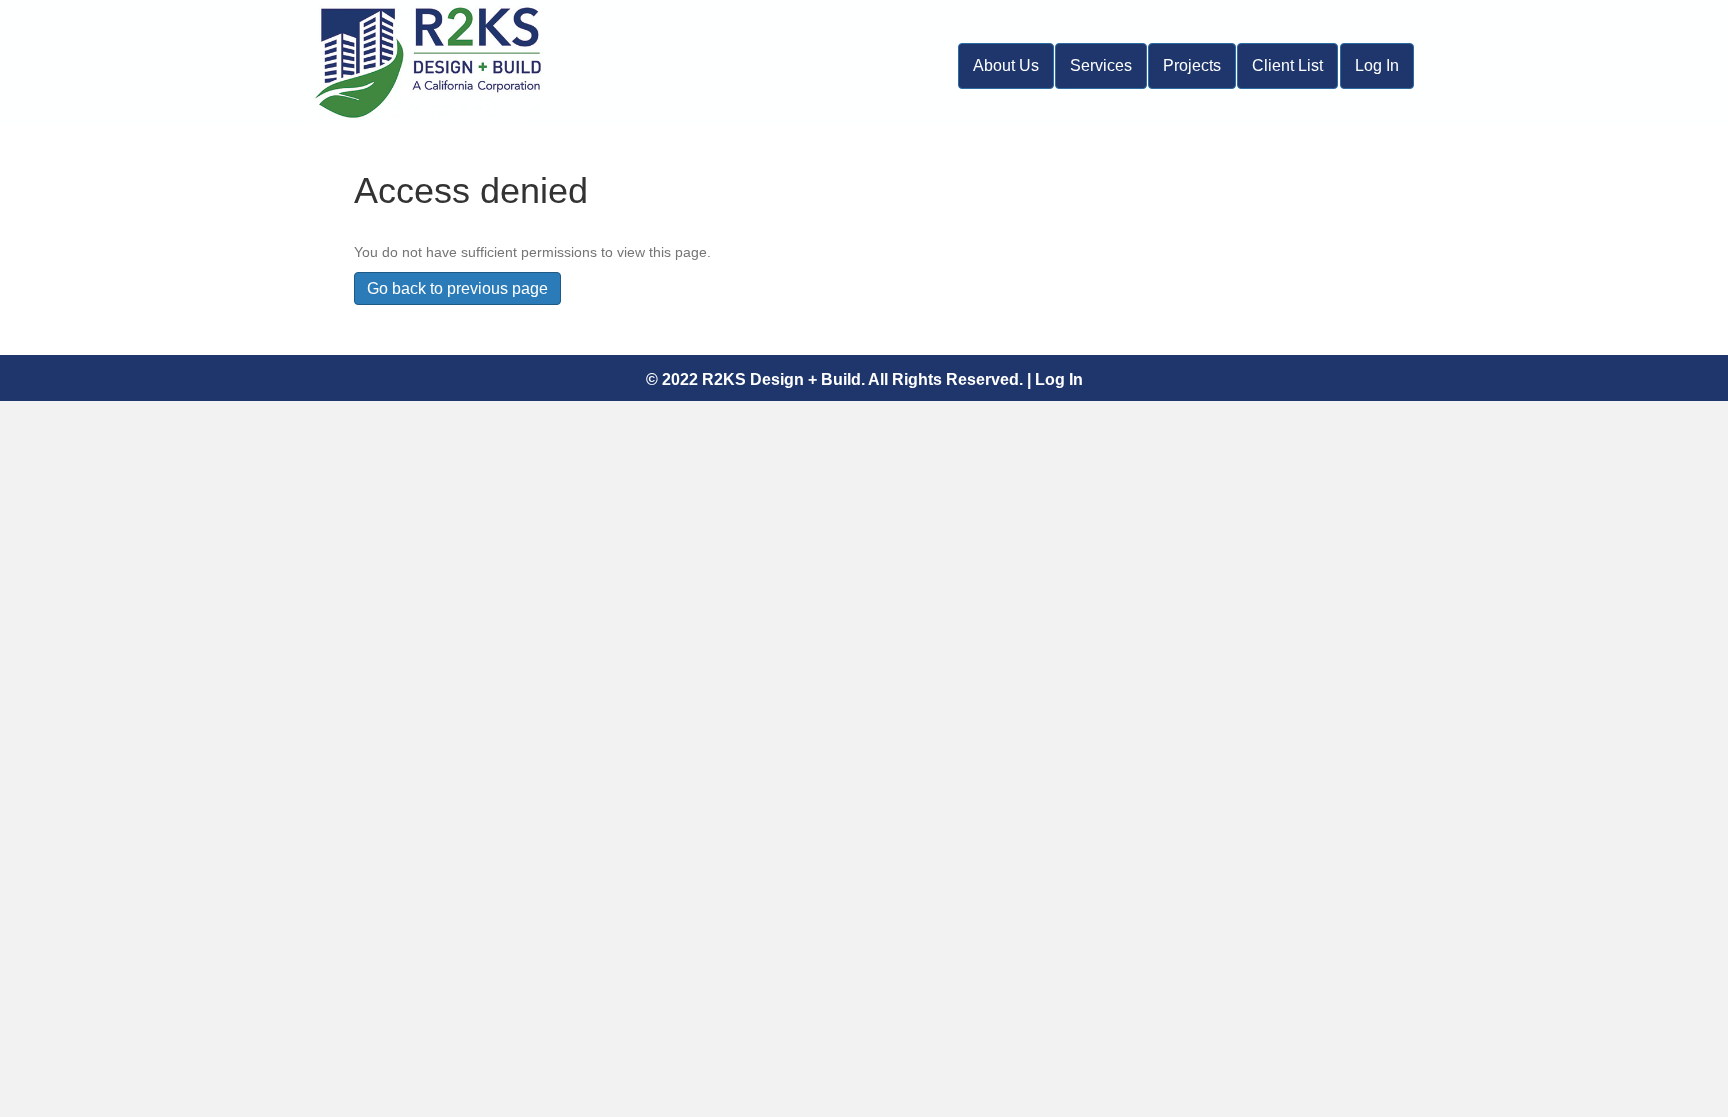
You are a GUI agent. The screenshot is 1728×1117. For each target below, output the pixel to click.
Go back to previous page (457, 288)
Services (1101, 65)
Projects (1192, 65)
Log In (1377, 65)
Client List (1287, 65)
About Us (1006, 65)
